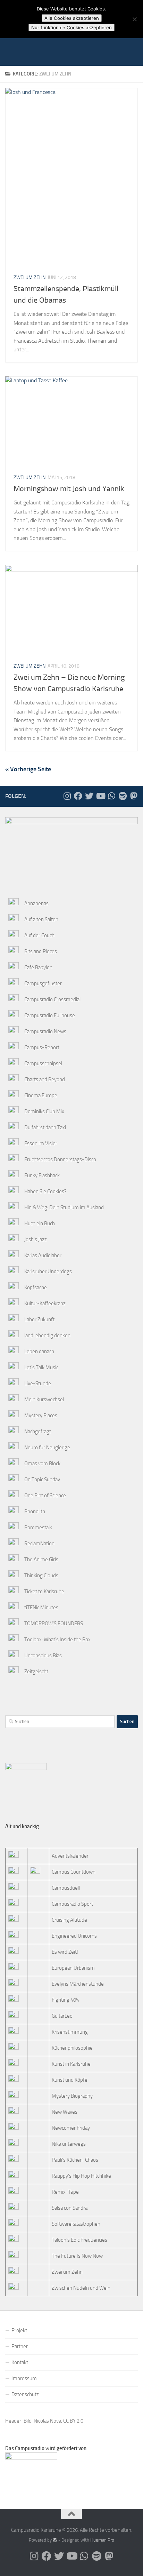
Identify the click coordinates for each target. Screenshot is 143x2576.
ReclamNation (39, 1544)
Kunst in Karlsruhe (71, 2064)
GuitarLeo (62, 2016)
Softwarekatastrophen (76, 2224)
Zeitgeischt (36, 1672)
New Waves (65, 2112)
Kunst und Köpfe (70, 2080)
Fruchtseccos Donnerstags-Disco (60, 1159)
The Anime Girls (41, 1560)
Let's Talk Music (41, 1367)
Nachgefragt (38, 1431)
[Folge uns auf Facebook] (78, 796)
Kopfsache (36, 1287)
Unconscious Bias (43, 1656)
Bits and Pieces (41, 951)
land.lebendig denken (47, 1335)
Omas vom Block (42, 1464)
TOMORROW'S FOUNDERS (54, 1624)
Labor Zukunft (39, 1319)
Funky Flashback (42, 1175)
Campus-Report (42, 1047)
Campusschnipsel (43, 1063)
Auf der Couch (39, 935)
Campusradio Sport (72, 1904)
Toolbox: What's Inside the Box (57, 1640)
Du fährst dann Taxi (45, 1127)
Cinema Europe (41, 1095)
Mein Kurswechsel (44, 1399)
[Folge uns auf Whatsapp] (111, 796)
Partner (20, 2346)
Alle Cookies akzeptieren (72, 18)
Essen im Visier (41, 1143)
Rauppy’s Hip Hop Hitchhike (81, 2176)
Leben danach (39, 1351)
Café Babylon (38, 967)
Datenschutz (25, 2394)
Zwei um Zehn (30, 277)
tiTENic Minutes (41, 1608)
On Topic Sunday (42, 1480)
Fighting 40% (65, 2000)
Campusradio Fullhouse (50, 1015)
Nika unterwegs (69, 2144)
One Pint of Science (45, 1496)
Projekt (19, 2330)
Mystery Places (41, 1415)
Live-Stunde (38, 1383)
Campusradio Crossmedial (52, 999)
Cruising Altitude (69, 1920)
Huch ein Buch (40, 1223)
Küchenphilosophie (72, 2048)
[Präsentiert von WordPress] (55, 2540)
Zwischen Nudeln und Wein (81, 2288)
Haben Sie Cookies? (45, 1191)
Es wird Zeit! (65, 1952)
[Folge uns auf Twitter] (89, 796)
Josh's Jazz (36, 1239)
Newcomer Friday (71, 2128)
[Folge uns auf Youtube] (100, 796)
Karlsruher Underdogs (48, 1271)
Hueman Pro (102, 2540)
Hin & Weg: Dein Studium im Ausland (64, 1207)
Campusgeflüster (43, 983)
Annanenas (36, 903)
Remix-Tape (65, 2192)
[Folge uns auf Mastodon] (134, 796)
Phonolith (35, 1512)
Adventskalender (70, 1856)
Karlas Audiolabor (43, 1255)
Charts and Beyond (45, 1079)
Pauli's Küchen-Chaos (75, 2160)
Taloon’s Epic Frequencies (79, 2240)
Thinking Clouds (41, 1576)
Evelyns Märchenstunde (78, 1984)
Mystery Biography (72, 2096)
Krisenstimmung (70, 2032)
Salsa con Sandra (70, 2208)
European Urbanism (73, 1968)
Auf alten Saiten (41, 919)
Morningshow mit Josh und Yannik (69, 489)
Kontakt (20, 2362)
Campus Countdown (74, 1872)
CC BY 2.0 (73, 2421)
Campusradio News (45, 1031)
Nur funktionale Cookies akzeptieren (71, 27)
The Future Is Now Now (77, 2256)
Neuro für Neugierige (47, 1447)
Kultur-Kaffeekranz (45, 1303)
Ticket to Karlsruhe (44, 1592)
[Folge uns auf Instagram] (67, 796)
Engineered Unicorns (74, 1936)
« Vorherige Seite (28, 769)
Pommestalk (38, 1528)
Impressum (24, 2378)
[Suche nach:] (60, 1722)
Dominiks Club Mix (44, 1111)
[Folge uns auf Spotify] (123, 796)
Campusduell (66, 1888)
